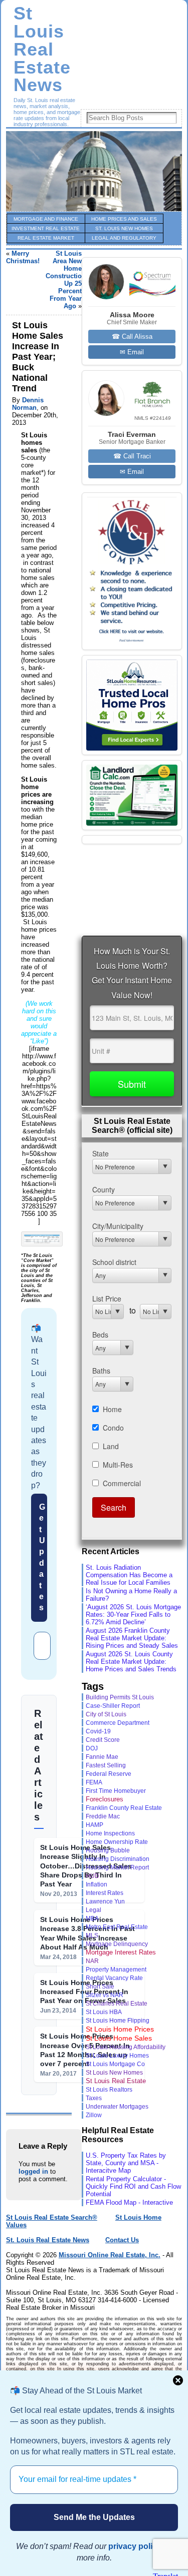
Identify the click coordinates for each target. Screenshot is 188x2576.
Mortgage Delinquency (117, 1944)
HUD (92, 1876)
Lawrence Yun (105, 1901)
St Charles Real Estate (117, 2004)
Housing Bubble (108, 1850)
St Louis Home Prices (120, 2029)
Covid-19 (98, 1731)
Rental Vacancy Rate (114, 1978)
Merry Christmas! (23, 257)
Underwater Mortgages (117, 2106)
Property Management (116, 1970)
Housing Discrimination (118, 1859)
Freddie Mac (103, 1816)
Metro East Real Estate (117, 1927)
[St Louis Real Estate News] (94, 171)
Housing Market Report (117, 1867)
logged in (33, 2171)
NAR (92, 1961)
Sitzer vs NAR (105, 1995)
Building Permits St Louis (120, 1697)
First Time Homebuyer (116, 1791)
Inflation (97, 1884)
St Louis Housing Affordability (126, 2047)
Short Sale (100, 1986)
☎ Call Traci (132, 456)
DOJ (92, 1748)
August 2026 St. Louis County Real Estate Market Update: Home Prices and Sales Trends (131, 1662)
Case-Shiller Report (113, 1706)
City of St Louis (106, 1714)
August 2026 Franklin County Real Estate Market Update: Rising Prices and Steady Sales (132, 1638)
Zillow (94, 2115)
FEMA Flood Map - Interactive (129, 2202)
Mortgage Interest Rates (121, 1952)
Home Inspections (110, 1833)
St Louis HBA (104, 2012)
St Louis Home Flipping (118, 2020)
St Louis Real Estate (116, 2081)
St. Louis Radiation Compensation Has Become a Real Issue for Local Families (129, 1575)
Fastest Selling (106, 1765)
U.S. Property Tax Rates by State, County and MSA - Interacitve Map (126, 2163)
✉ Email (132, 352)
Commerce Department (118, 1723)
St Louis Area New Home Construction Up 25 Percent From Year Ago (66, 280)
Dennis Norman (28, 404)
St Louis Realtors (109, 2089)
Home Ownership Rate (117, 1842)
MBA (92, 1918)
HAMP (95, 1825)
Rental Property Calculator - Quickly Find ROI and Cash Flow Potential (133, 2186)
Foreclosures (105, 1799)
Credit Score (103, 1740)
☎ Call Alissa (132, 337)
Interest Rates (105, 1893)
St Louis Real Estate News (42, 49)
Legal (93, 1910)
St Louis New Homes (114, 2073)
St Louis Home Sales (119, 2038)
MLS (92, 1936)
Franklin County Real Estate (124, 1808)
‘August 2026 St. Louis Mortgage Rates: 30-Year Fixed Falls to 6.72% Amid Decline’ (133, 1615)
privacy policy (135, 2546)
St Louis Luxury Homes (117, 2056)
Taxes (94, 2098)
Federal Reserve (109, 1774)
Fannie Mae (102, 1757)
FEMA (94, 1782)
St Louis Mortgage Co (115, 2064)
